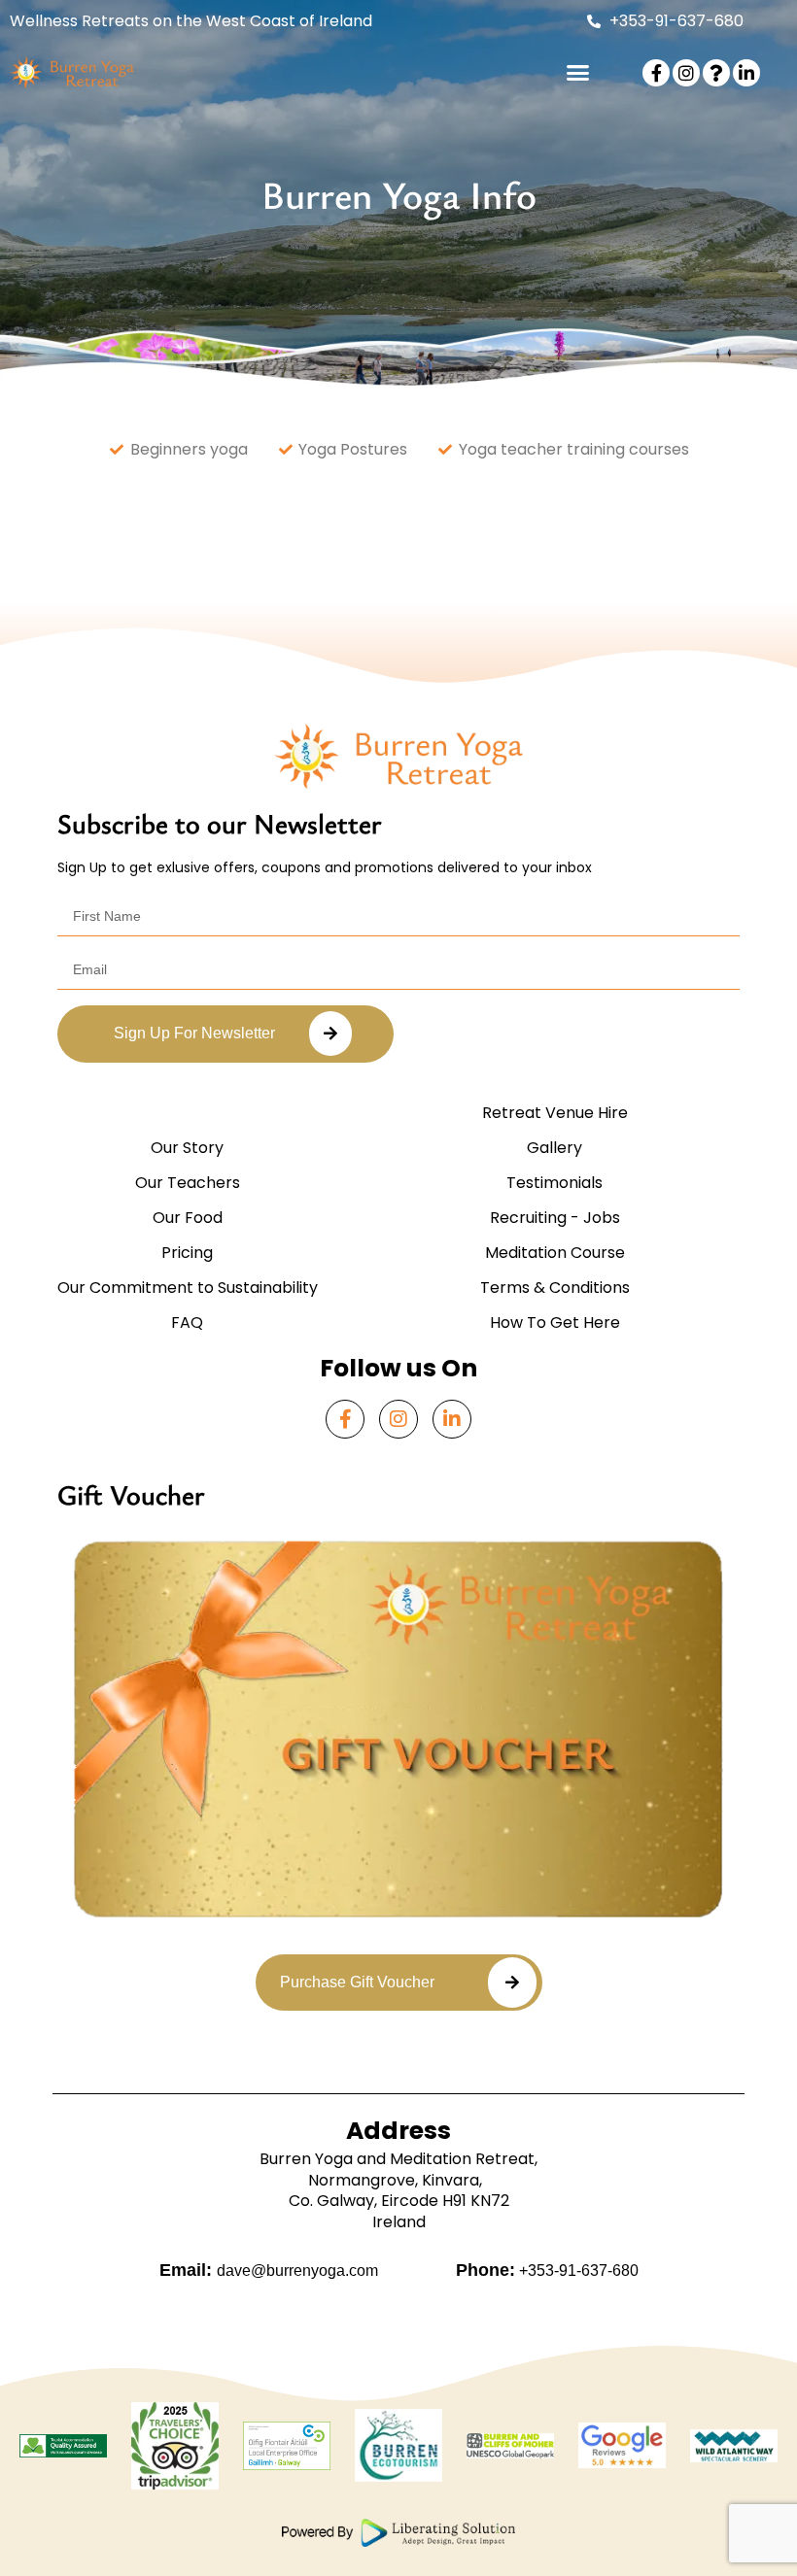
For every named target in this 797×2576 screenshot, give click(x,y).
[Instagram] (686, 73)
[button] (578, 73)
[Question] (716, 73)
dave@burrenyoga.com (297, 2271)
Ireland (399, 2222)
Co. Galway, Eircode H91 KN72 (399, 2201)
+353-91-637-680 (577, 2271)
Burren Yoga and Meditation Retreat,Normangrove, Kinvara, (398, 2169)
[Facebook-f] (656, 73)
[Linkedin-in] (746, 73)
